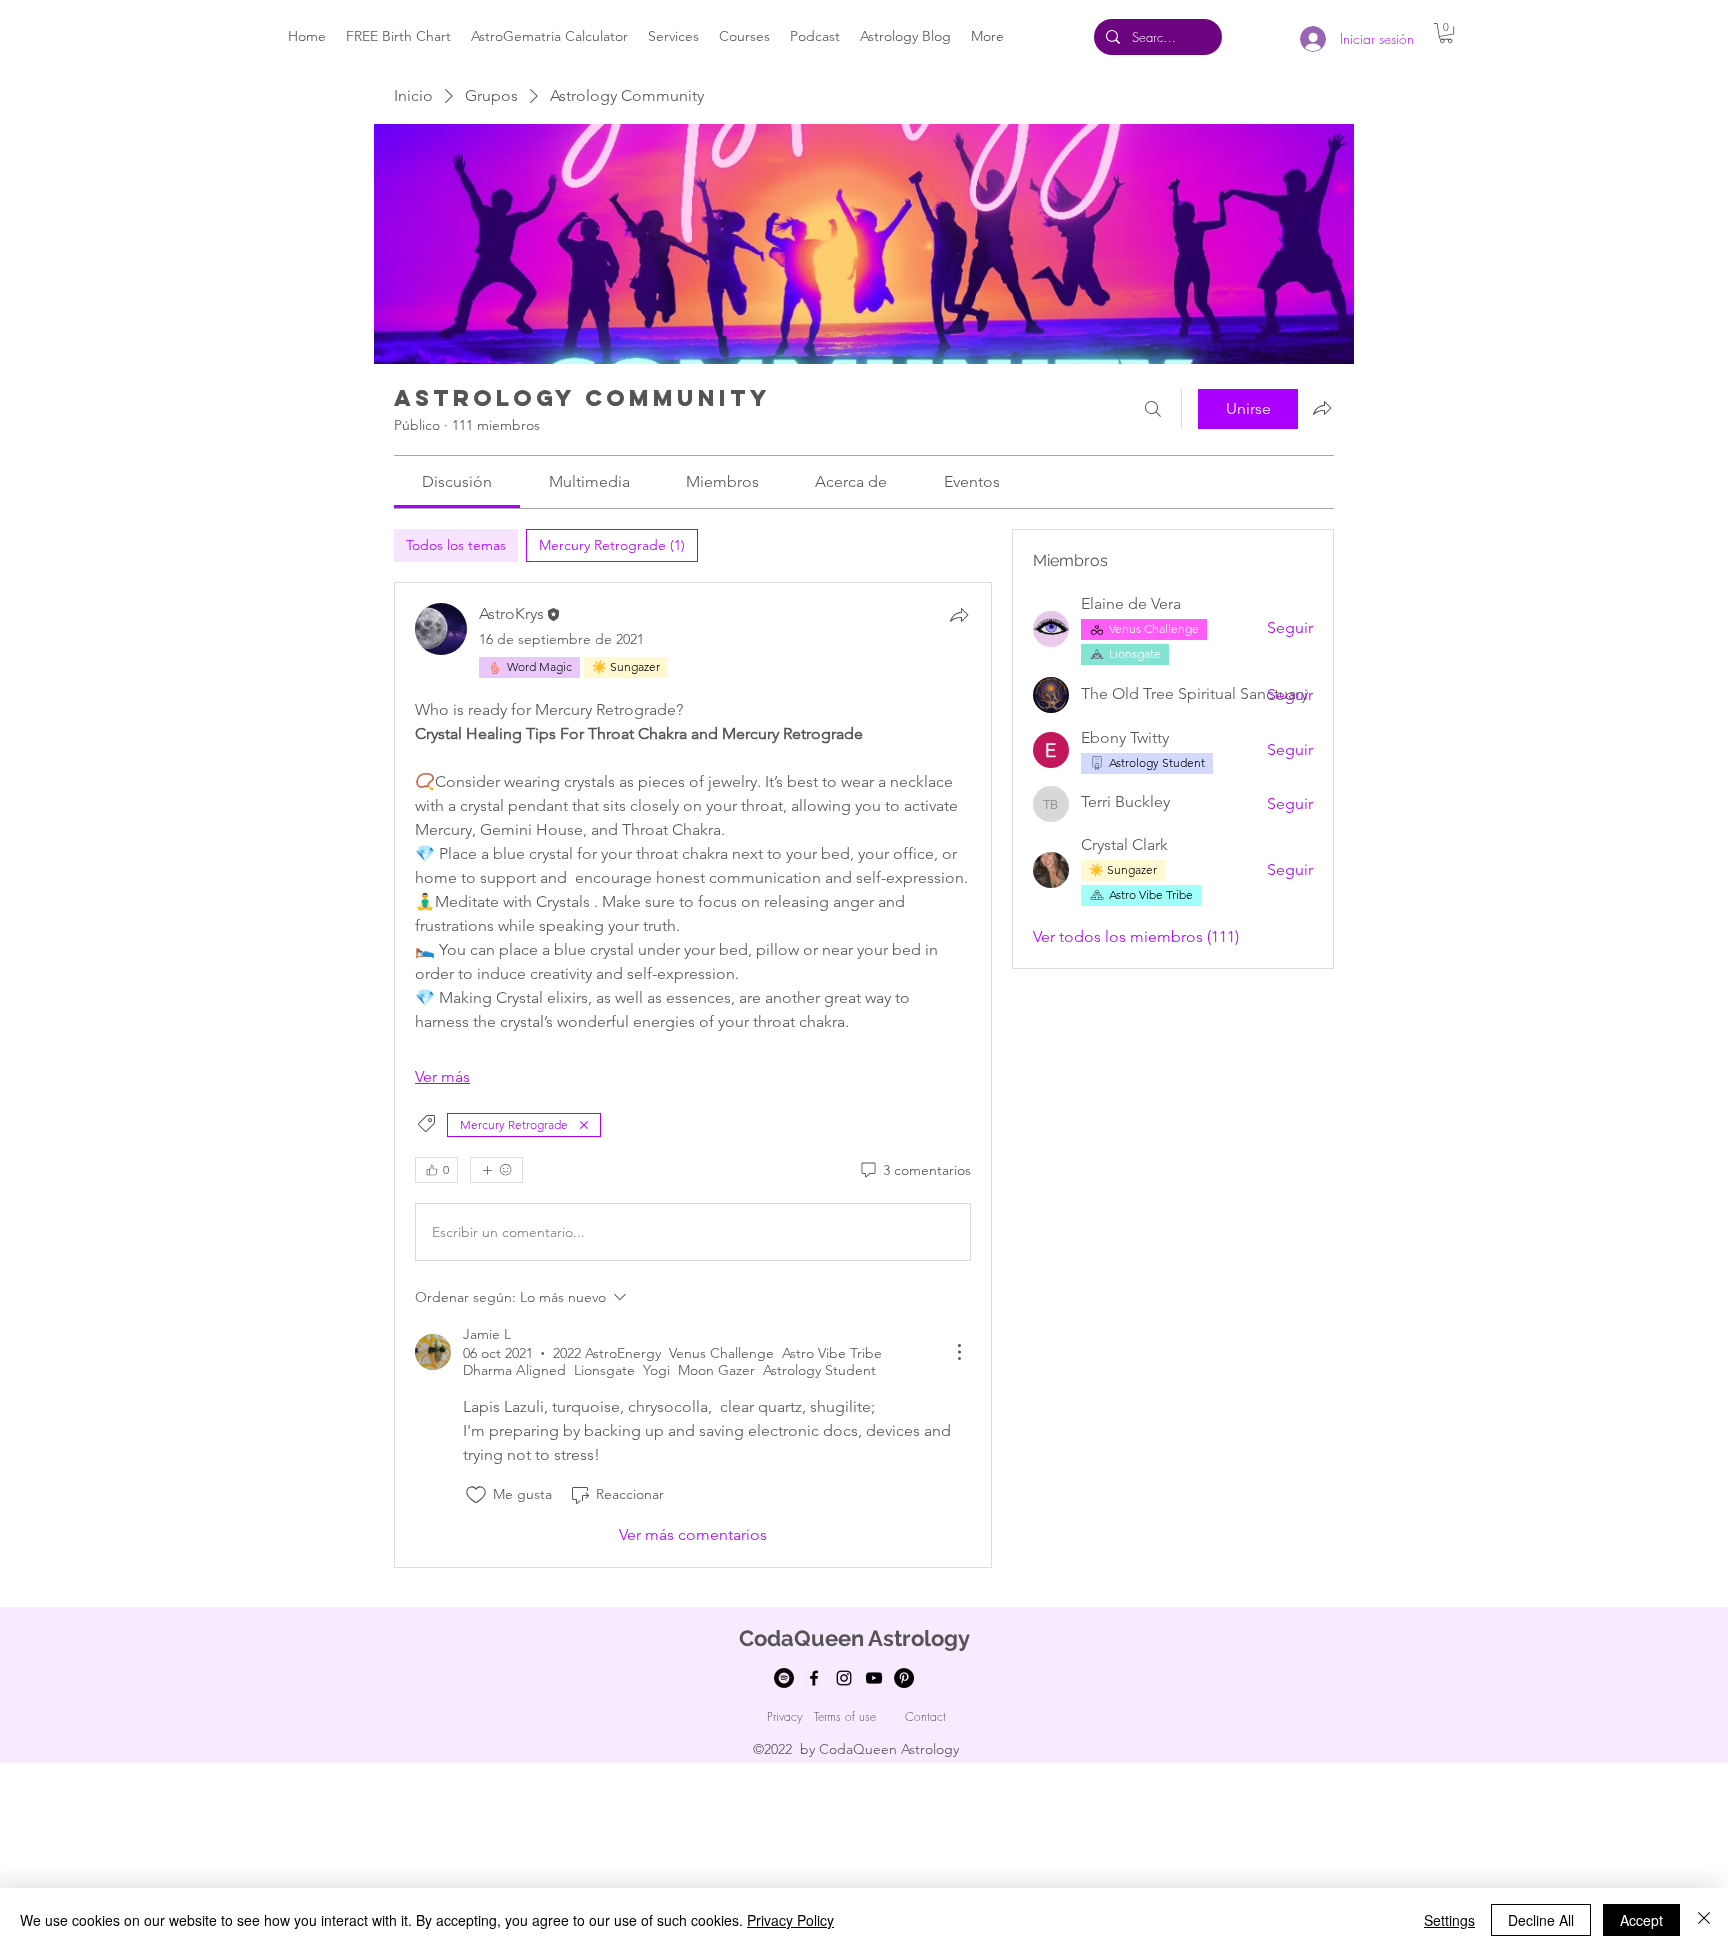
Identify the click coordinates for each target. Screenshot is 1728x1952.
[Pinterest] (904, 1678)
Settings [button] (1449, 1920)
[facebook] (814, 1678)
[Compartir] (959, 615)
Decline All (1541, 1920)
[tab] (456, 545)
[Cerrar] (1704, 1920)
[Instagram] (844, 1678)
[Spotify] (784, 1678)
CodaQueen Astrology (854, 1638)
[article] (693, 1074)
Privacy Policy (790, 1920)
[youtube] (874, 1678)
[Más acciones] (959, 1352)
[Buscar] (1153, 409)
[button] (1446, 33)
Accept (1641, 1920)
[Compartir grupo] (1322, 408)
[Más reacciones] (496, 1170)
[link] (457, 481)
